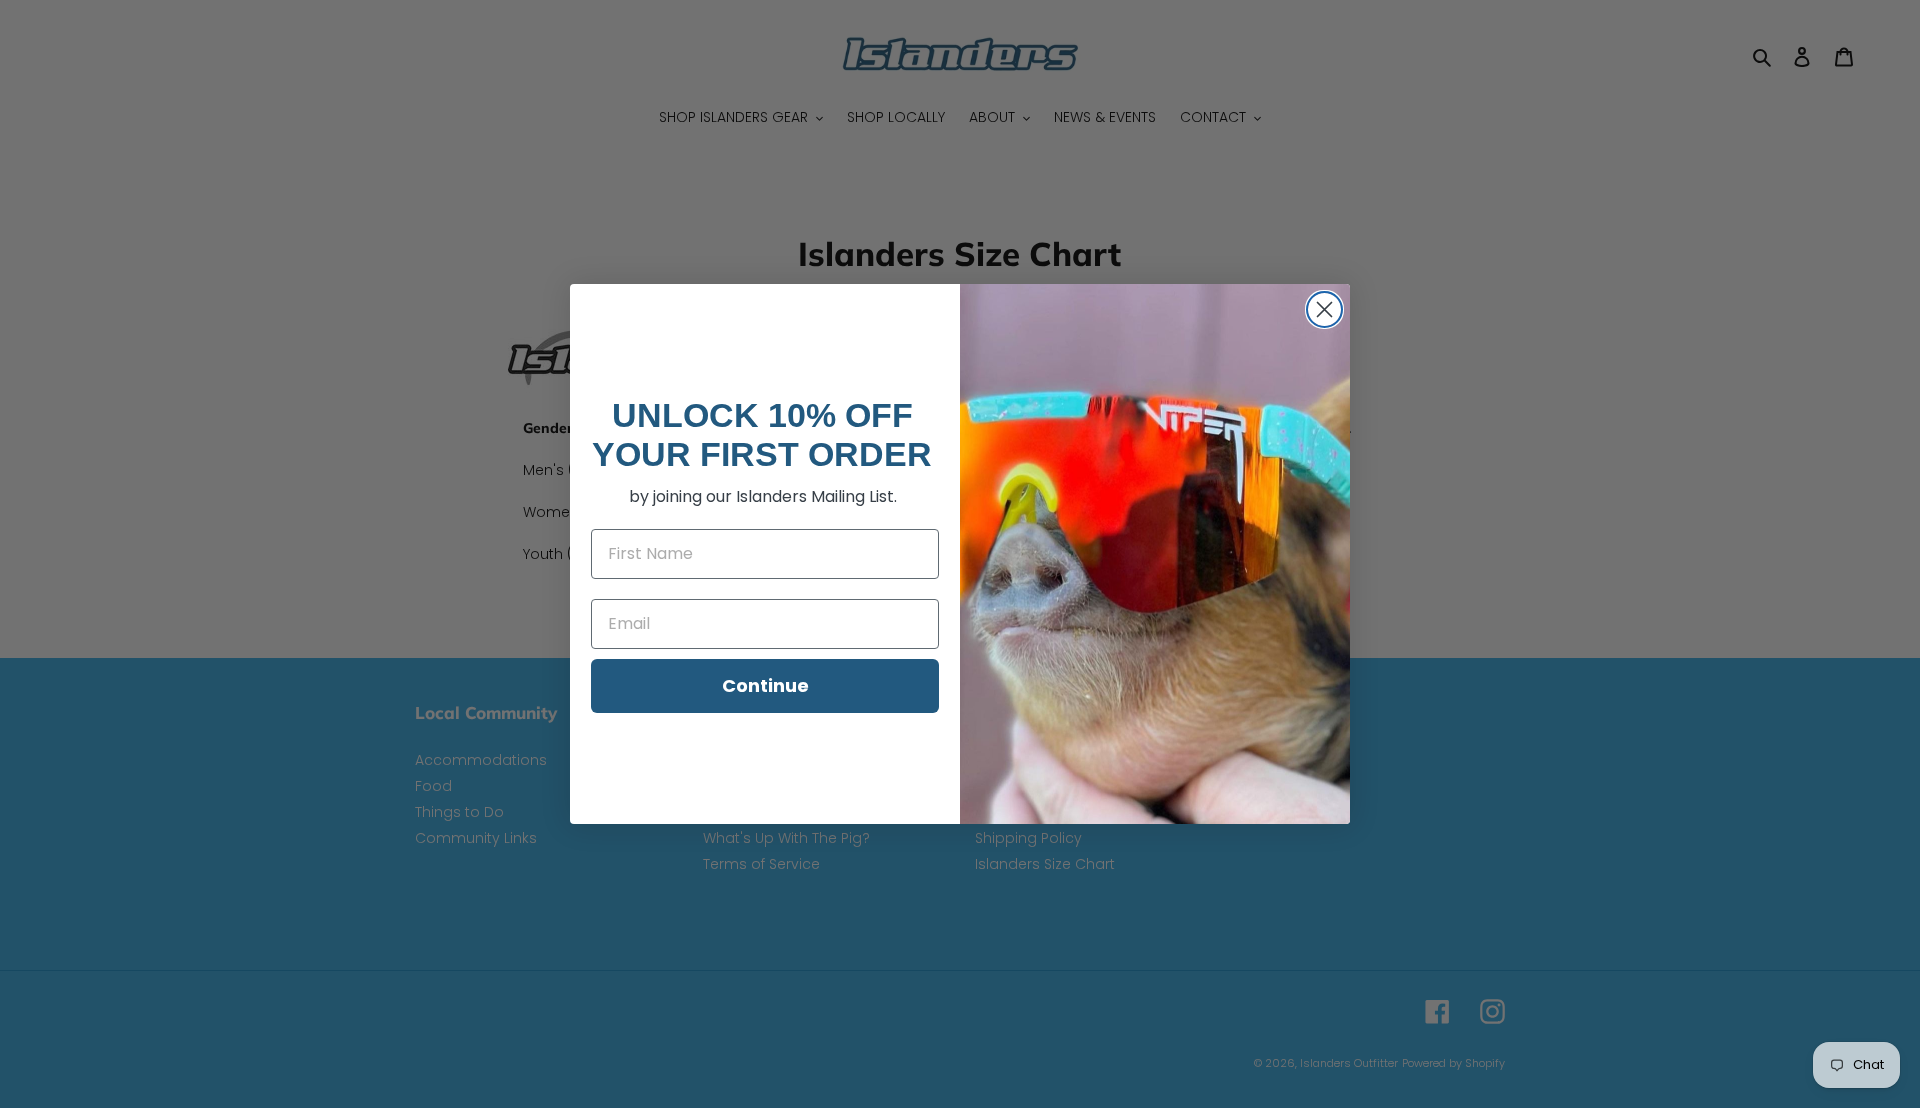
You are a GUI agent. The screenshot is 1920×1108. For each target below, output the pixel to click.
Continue (765, 685)
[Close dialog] (1324, 309)
